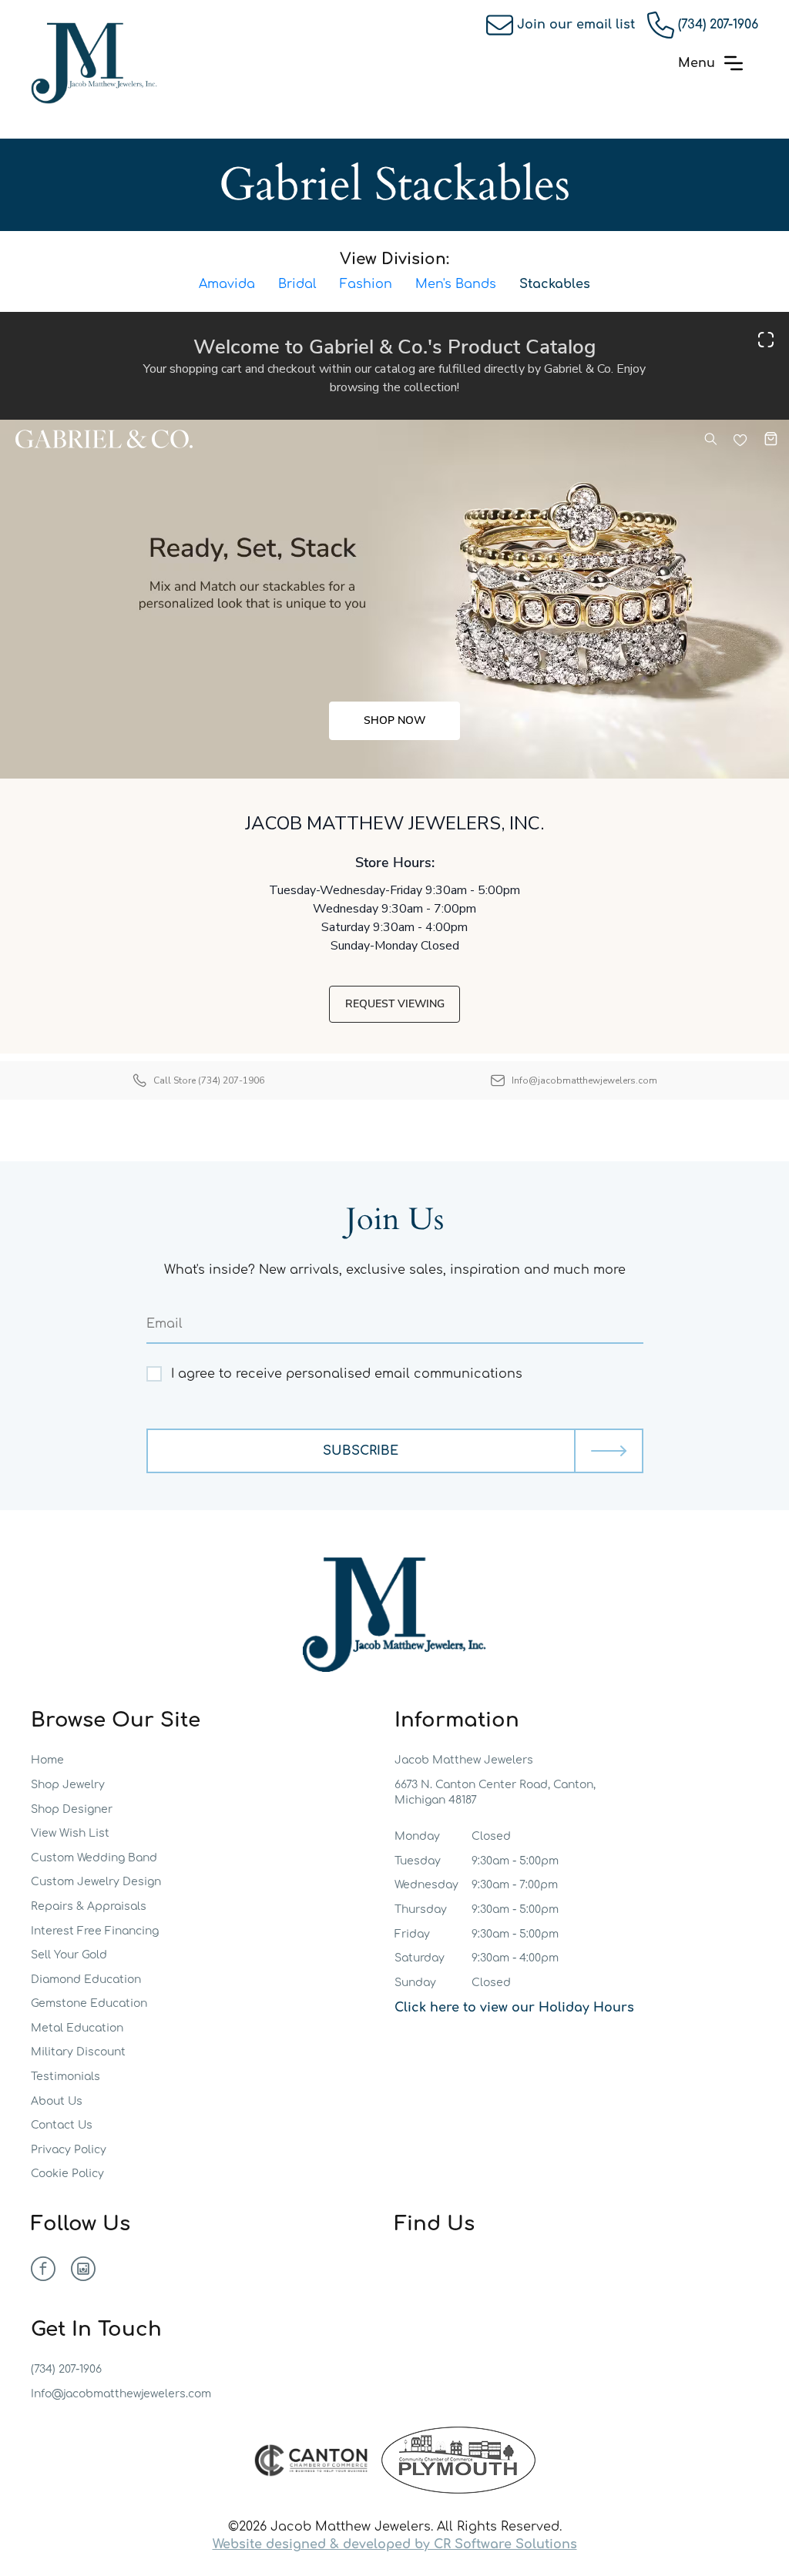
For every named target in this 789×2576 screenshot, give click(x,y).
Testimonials (65, 2077)
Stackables (555, 284)
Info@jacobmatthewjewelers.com (121, 2394)
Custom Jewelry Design (96, 1882)
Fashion (366, 284)
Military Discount (78, 2052)
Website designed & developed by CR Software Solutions (395, 2544)
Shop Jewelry (68, 1785)
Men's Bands (456, 284)
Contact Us (62, 2125)
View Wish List (70, 1833)
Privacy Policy (69, 2150)
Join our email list (576, 25)
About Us (57, 2101)
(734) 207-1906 (718, 25)
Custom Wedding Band (94, 1858)
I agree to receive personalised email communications (347, 1374)
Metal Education (77, 2028)
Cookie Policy (67, 2174)
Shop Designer (72, 1809)
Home (47, 1760)
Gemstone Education (89, 2003)
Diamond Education (86, 1980)
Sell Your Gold (69, 1955)
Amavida (227, 284)
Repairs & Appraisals (89, 1906)
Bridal (297, 284)
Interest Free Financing (95, 1931)
